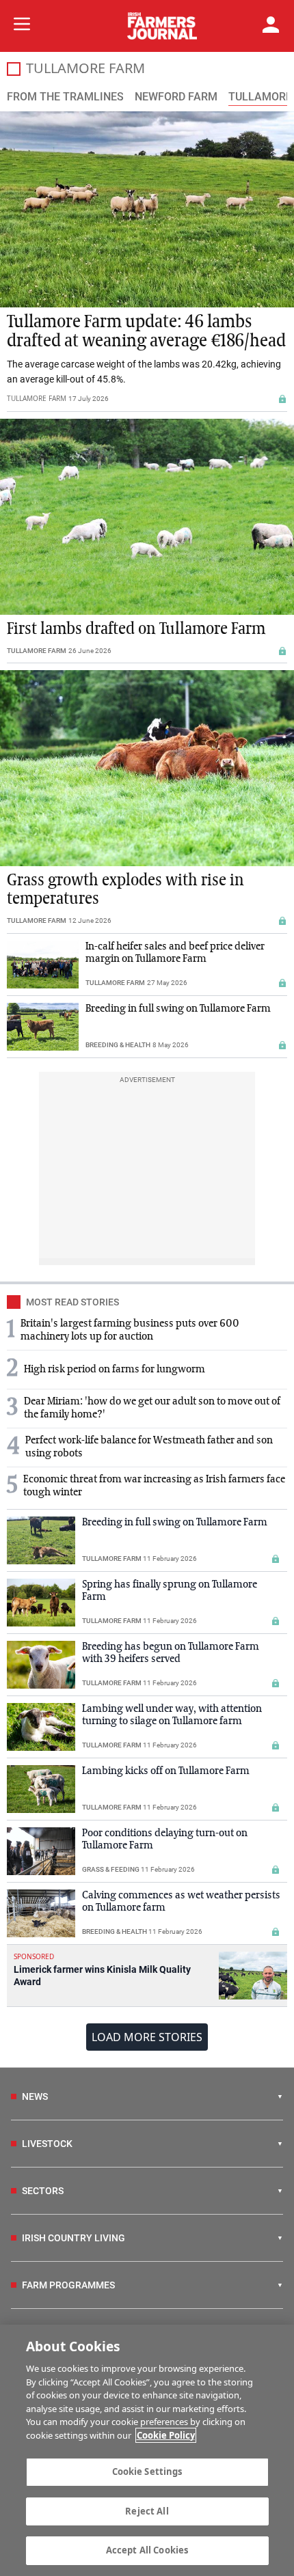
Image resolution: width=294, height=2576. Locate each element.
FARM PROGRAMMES (68, 2285)
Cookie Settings (147, 2471)
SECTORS (43, 2191)
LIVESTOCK (47, 2144)
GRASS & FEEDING (111, 1869)
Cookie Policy (166, 2435)
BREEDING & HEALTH (118, 1045)
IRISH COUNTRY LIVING (73, 2238)
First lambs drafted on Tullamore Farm (136, 629)
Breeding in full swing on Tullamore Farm (178, 1009)
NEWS (35, 2096)
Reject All (147, 2511)
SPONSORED (34, 1956)
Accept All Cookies (147, 2550)
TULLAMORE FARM (37, 398)
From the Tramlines (65, 97)
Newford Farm (176, 97)
